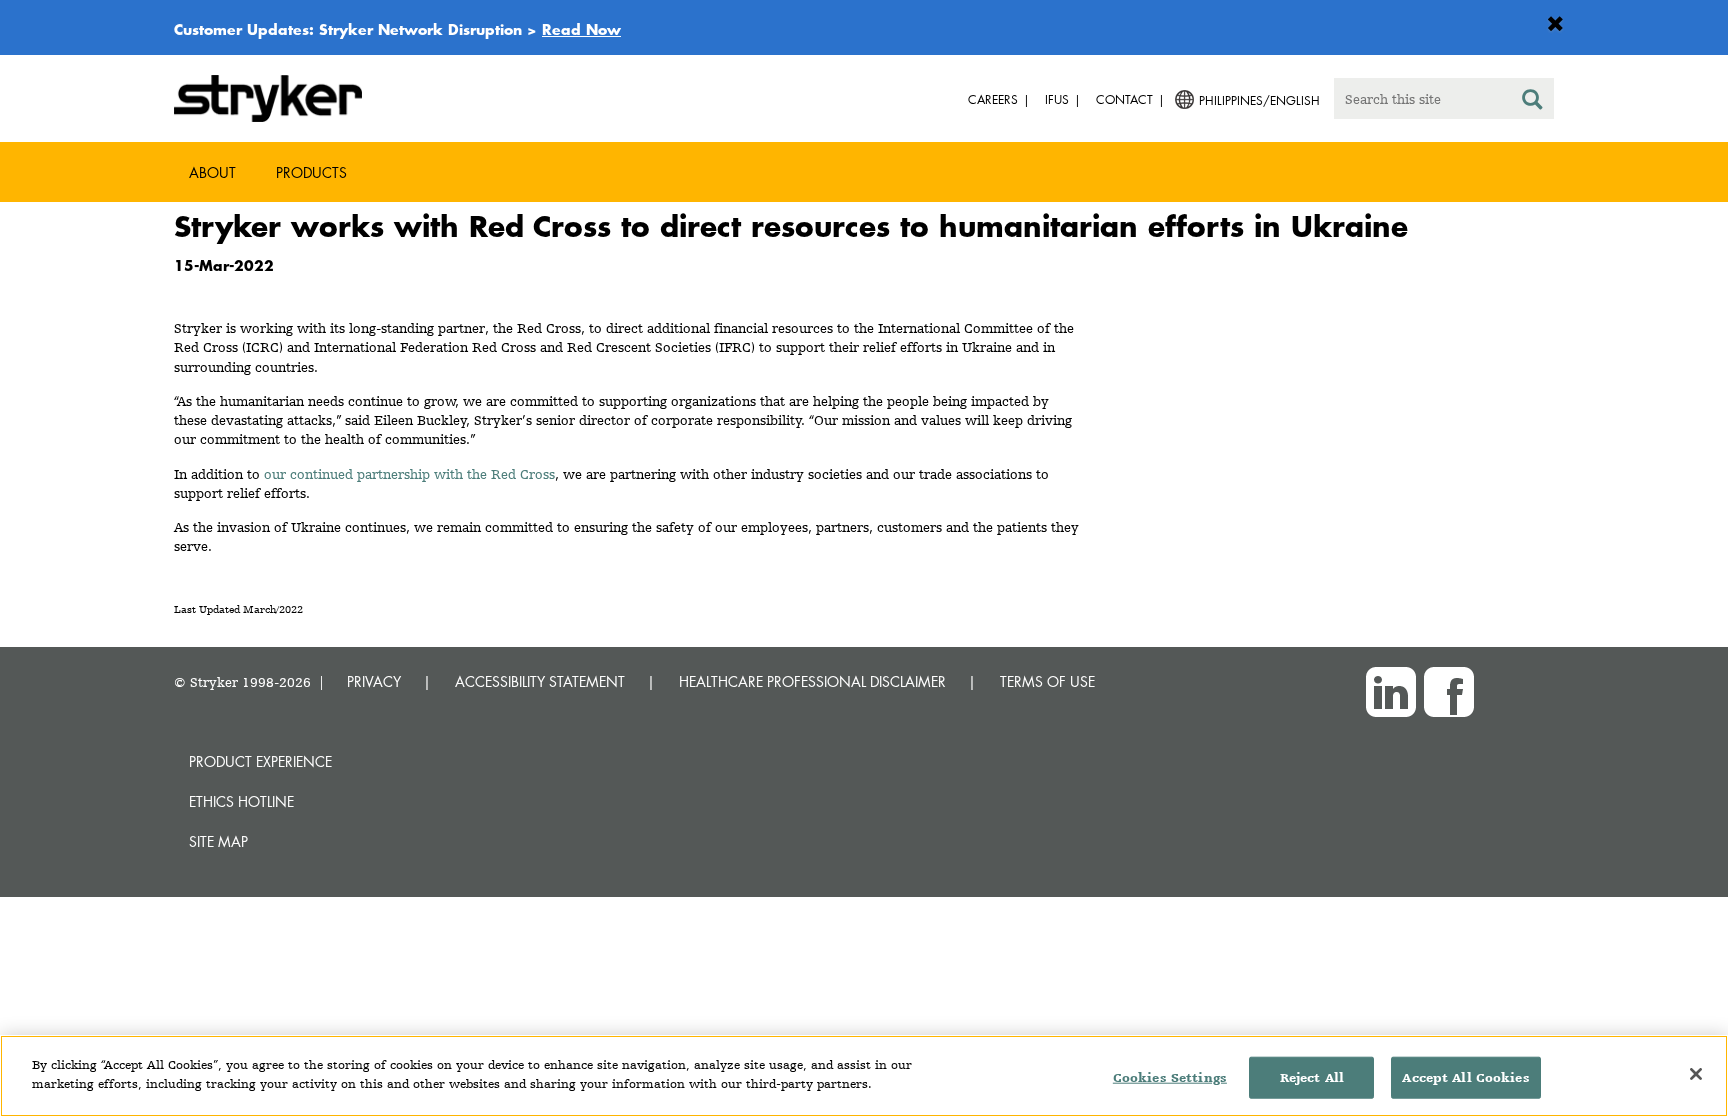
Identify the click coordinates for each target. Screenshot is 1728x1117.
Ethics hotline (241, 801)
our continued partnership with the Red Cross (409, 474)
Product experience (260, 761)
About (212, 172)
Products (311, 172)
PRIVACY (374, 681)
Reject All (1312, 1077)
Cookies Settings (1170, 1077)
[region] (864, 1076)
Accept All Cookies (1465, 1077)
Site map (218, 841)
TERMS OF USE (1047, 681)
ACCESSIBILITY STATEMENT (540, 681)
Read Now (581, 29)
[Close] (1696, 1074)
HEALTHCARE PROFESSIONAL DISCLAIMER (812, 681)
